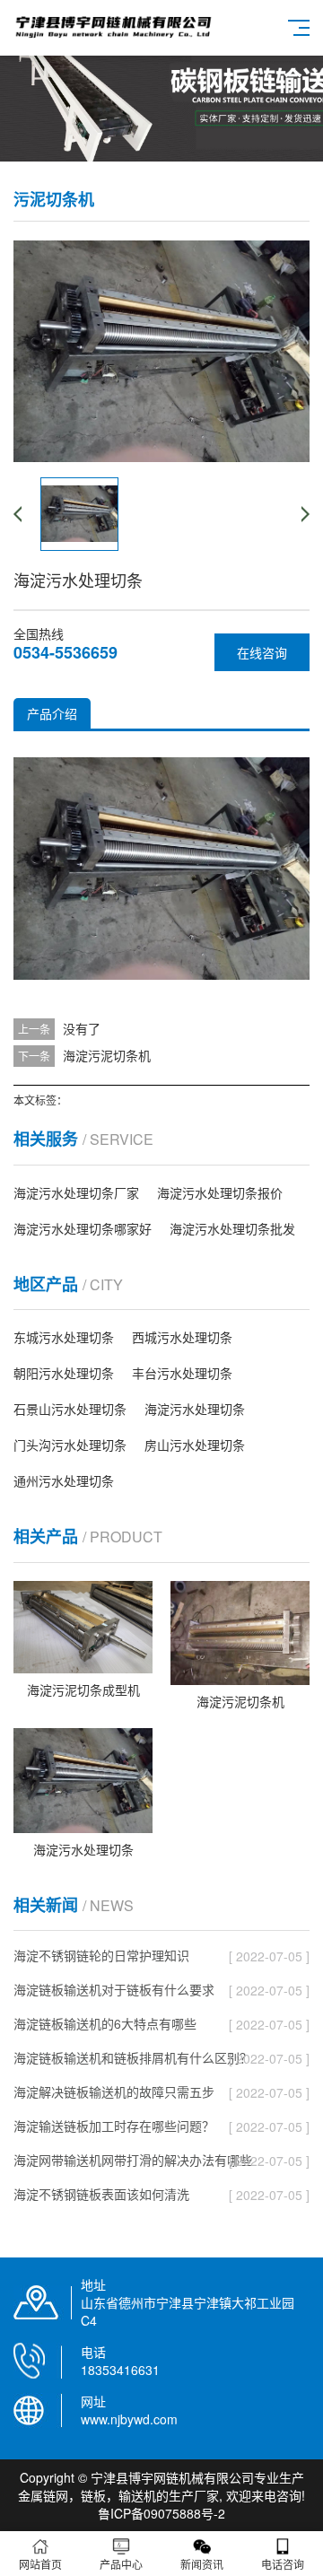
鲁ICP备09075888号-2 (161, 2513)
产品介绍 (52, 713)
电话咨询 (283, 2564)
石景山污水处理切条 (70, 1409)
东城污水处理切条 (64, 1337)
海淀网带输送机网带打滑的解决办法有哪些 (133, 2160)
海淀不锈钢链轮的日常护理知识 (101, 1955)
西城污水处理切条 (182, 1337)
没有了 (82, 1028)
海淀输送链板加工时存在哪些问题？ (114, 2126)
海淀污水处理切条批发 (232, 1228)
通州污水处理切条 (64, 1480)
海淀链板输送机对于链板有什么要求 (114, 1989)
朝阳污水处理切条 (64, 1373)
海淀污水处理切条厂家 (76, 1192)
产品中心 (121, 2564)
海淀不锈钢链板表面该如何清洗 (101, 2194)
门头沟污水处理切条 (70, 1445)
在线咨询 (262, 652)
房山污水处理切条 (195, 1445)
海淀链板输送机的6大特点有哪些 (105, 2023)
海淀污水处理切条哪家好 (83, 1228)
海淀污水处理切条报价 (220, 1192)
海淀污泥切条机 (107, 1055)
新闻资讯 (202, 2564)
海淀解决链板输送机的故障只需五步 (114, 2091)
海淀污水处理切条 (195, 1409)
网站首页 (40, 2564)
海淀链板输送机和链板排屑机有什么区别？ (133, 2057)
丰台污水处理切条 (182, 1373)
